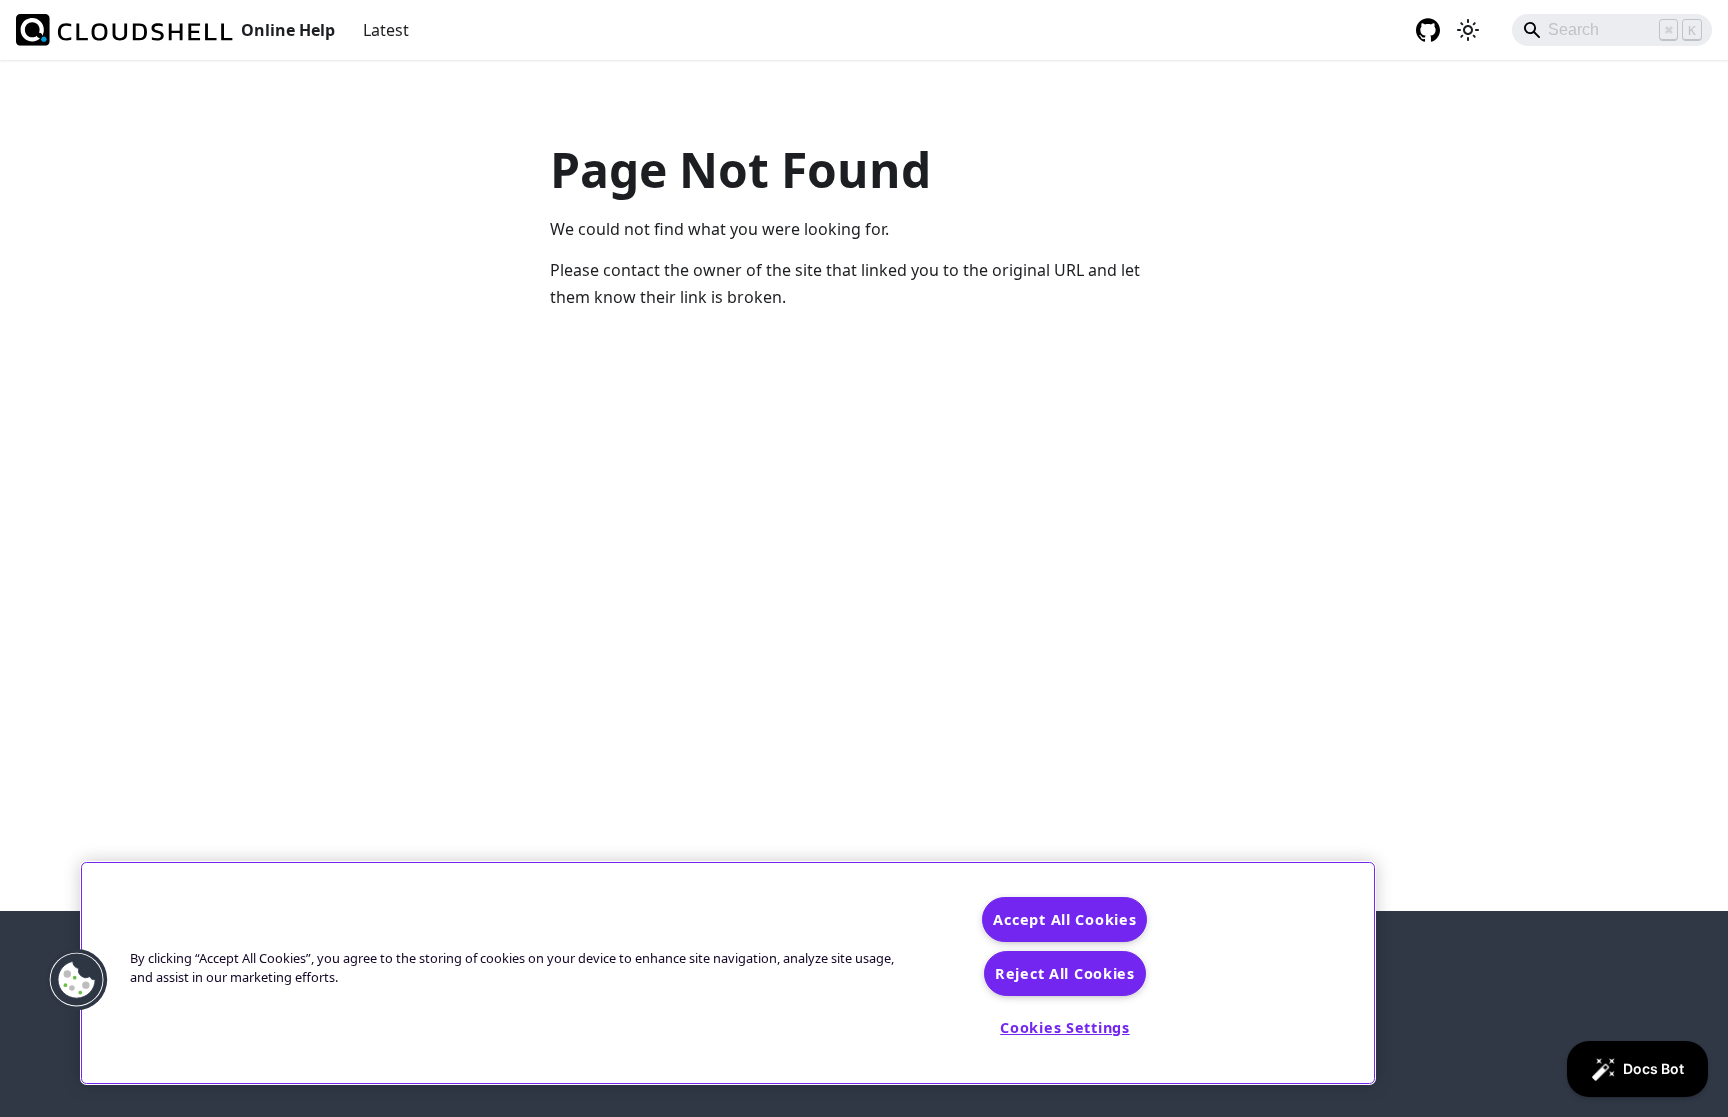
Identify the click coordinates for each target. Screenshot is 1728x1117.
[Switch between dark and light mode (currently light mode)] (1468, 30)
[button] (77, 980)
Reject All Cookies (1065, 973)
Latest (386, 30)
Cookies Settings (1065, 1027)
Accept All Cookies (1064, 919)
